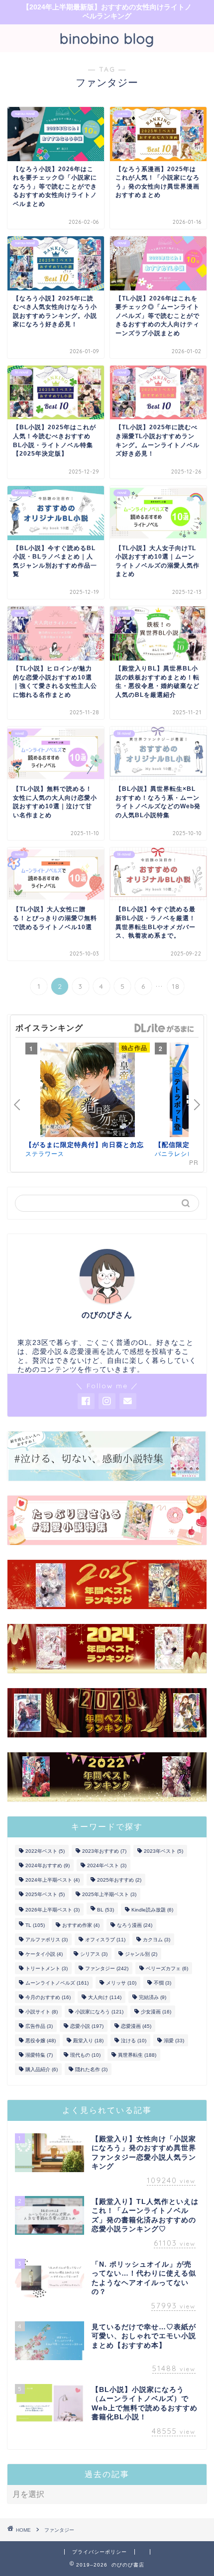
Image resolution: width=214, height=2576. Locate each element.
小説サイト (42, 2012)
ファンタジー (107, 1968)
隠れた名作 (91, 2069)
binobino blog (107, 38)
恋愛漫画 (136, 2026)
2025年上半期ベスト (109, 1894)
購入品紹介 (42, 2069)
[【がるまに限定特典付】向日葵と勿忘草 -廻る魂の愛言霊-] (88, 1091)
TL (35, 1925)
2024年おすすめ (48, 1865)
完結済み (153, 1997)
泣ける (134, 2041)
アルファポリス (47, 1940)
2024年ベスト (107, 1865)
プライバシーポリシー (100, 2552)
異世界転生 (137, 2055)
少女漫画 (156, 2012)
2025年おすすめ (119, 1880)
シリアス (94, 1954)
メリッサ (121, 1983)
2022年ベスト (45, 1851)
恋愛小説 (87, 2026)
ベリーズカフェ (167, 1968)
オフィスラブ (105, 1940)
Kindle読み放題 (152, 1910)
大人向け (105, 1997)
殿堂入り (88, 2041)
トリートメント (47, 1968)
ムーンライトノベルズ (57, 1983)
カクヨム (157, 1940)
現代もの (85, 2055)
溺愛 (174, 2041)
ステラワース (45, 1153)
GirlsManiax (164, 1028)
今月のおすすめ (48, 1997)
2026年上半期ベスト (53, 1910)
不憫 (162, 1983)
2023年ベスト (163, 1851)
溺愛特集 (39, 2055)
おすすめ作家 (81, 1925)
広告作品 (39, 2026)
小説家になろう (99, 2012)
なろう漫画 (135, 1925)
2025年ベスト (45, 1894)
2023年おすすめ (104, 1851)
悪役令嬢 (41, 2041)
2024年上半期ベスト (53, 1880)
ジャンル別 (141, 1954)
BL (106, 1910)
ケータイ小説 (44, 1954)
